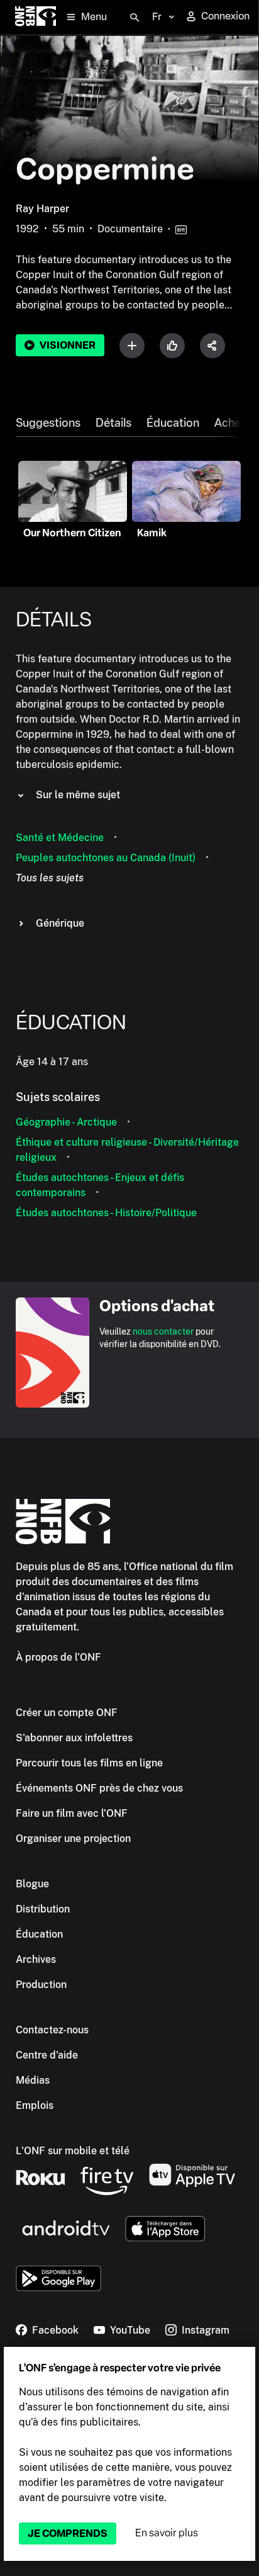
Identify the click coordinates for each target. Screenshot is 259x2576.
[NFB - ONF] (36, 17)
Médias (33, 2080)
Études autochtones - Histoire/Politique (106, 1213)
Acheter (235, 423)
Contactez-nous (52, 2030)
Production (41, 1985)
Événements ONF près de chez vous (99, 1788)
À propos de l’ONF (58, 1657)
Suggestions (48, 423)
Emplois (35, 2105)
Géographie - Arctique (66, 1122)
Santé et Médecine (60, 838)
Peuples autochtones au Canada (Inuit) (106, 858)
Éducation (173, 423)
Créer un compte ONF (67, 1713)
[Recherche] (135, 18)
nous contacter (163, 1331)
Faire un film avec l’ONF (72, 1813)
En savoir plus (167, 2533)
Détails (113, 423)
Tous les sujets (50, 878)
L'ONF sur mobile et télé (73, 2151)
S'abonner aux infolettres (74, 1738)
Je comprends (68, 2534)
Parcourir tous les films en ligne (89, 1763)
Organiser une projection (73, 1839)
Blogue (32, 1884)
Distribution (43, 1909)
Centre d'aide (47, 2055)
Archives (36, 1959)
